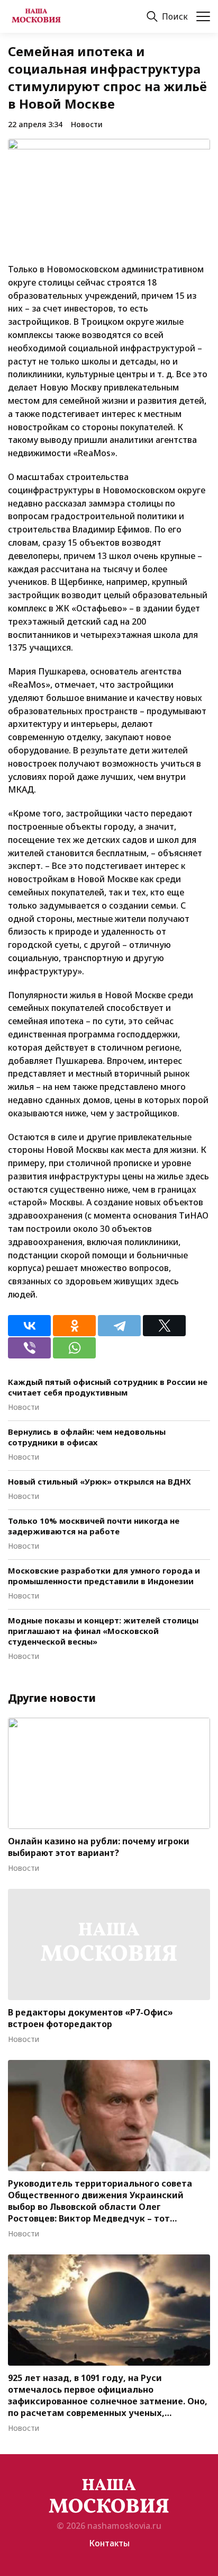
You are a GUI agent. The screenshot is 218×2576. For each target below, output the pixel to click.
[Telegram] (119, 1326)
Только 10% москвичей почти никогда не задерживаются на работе (94, 1526)
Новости (87, 124)
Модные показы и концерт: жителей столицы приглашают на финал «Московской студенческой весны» (103, 1631)
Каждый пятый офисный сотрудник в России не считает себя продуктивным (108, 1387)
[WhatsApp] (74, 1348)
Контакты (109, 2543)
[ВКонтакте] (29, 1326)
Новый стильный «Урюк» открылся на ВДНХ (99, 1481)
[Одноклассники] (74, 1326)
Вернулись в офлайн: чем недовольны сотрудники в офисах (87, 1437)
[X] (164, 1326)
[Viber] (29, 1348)
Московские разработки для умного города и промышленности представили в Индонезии (104, 1576)
